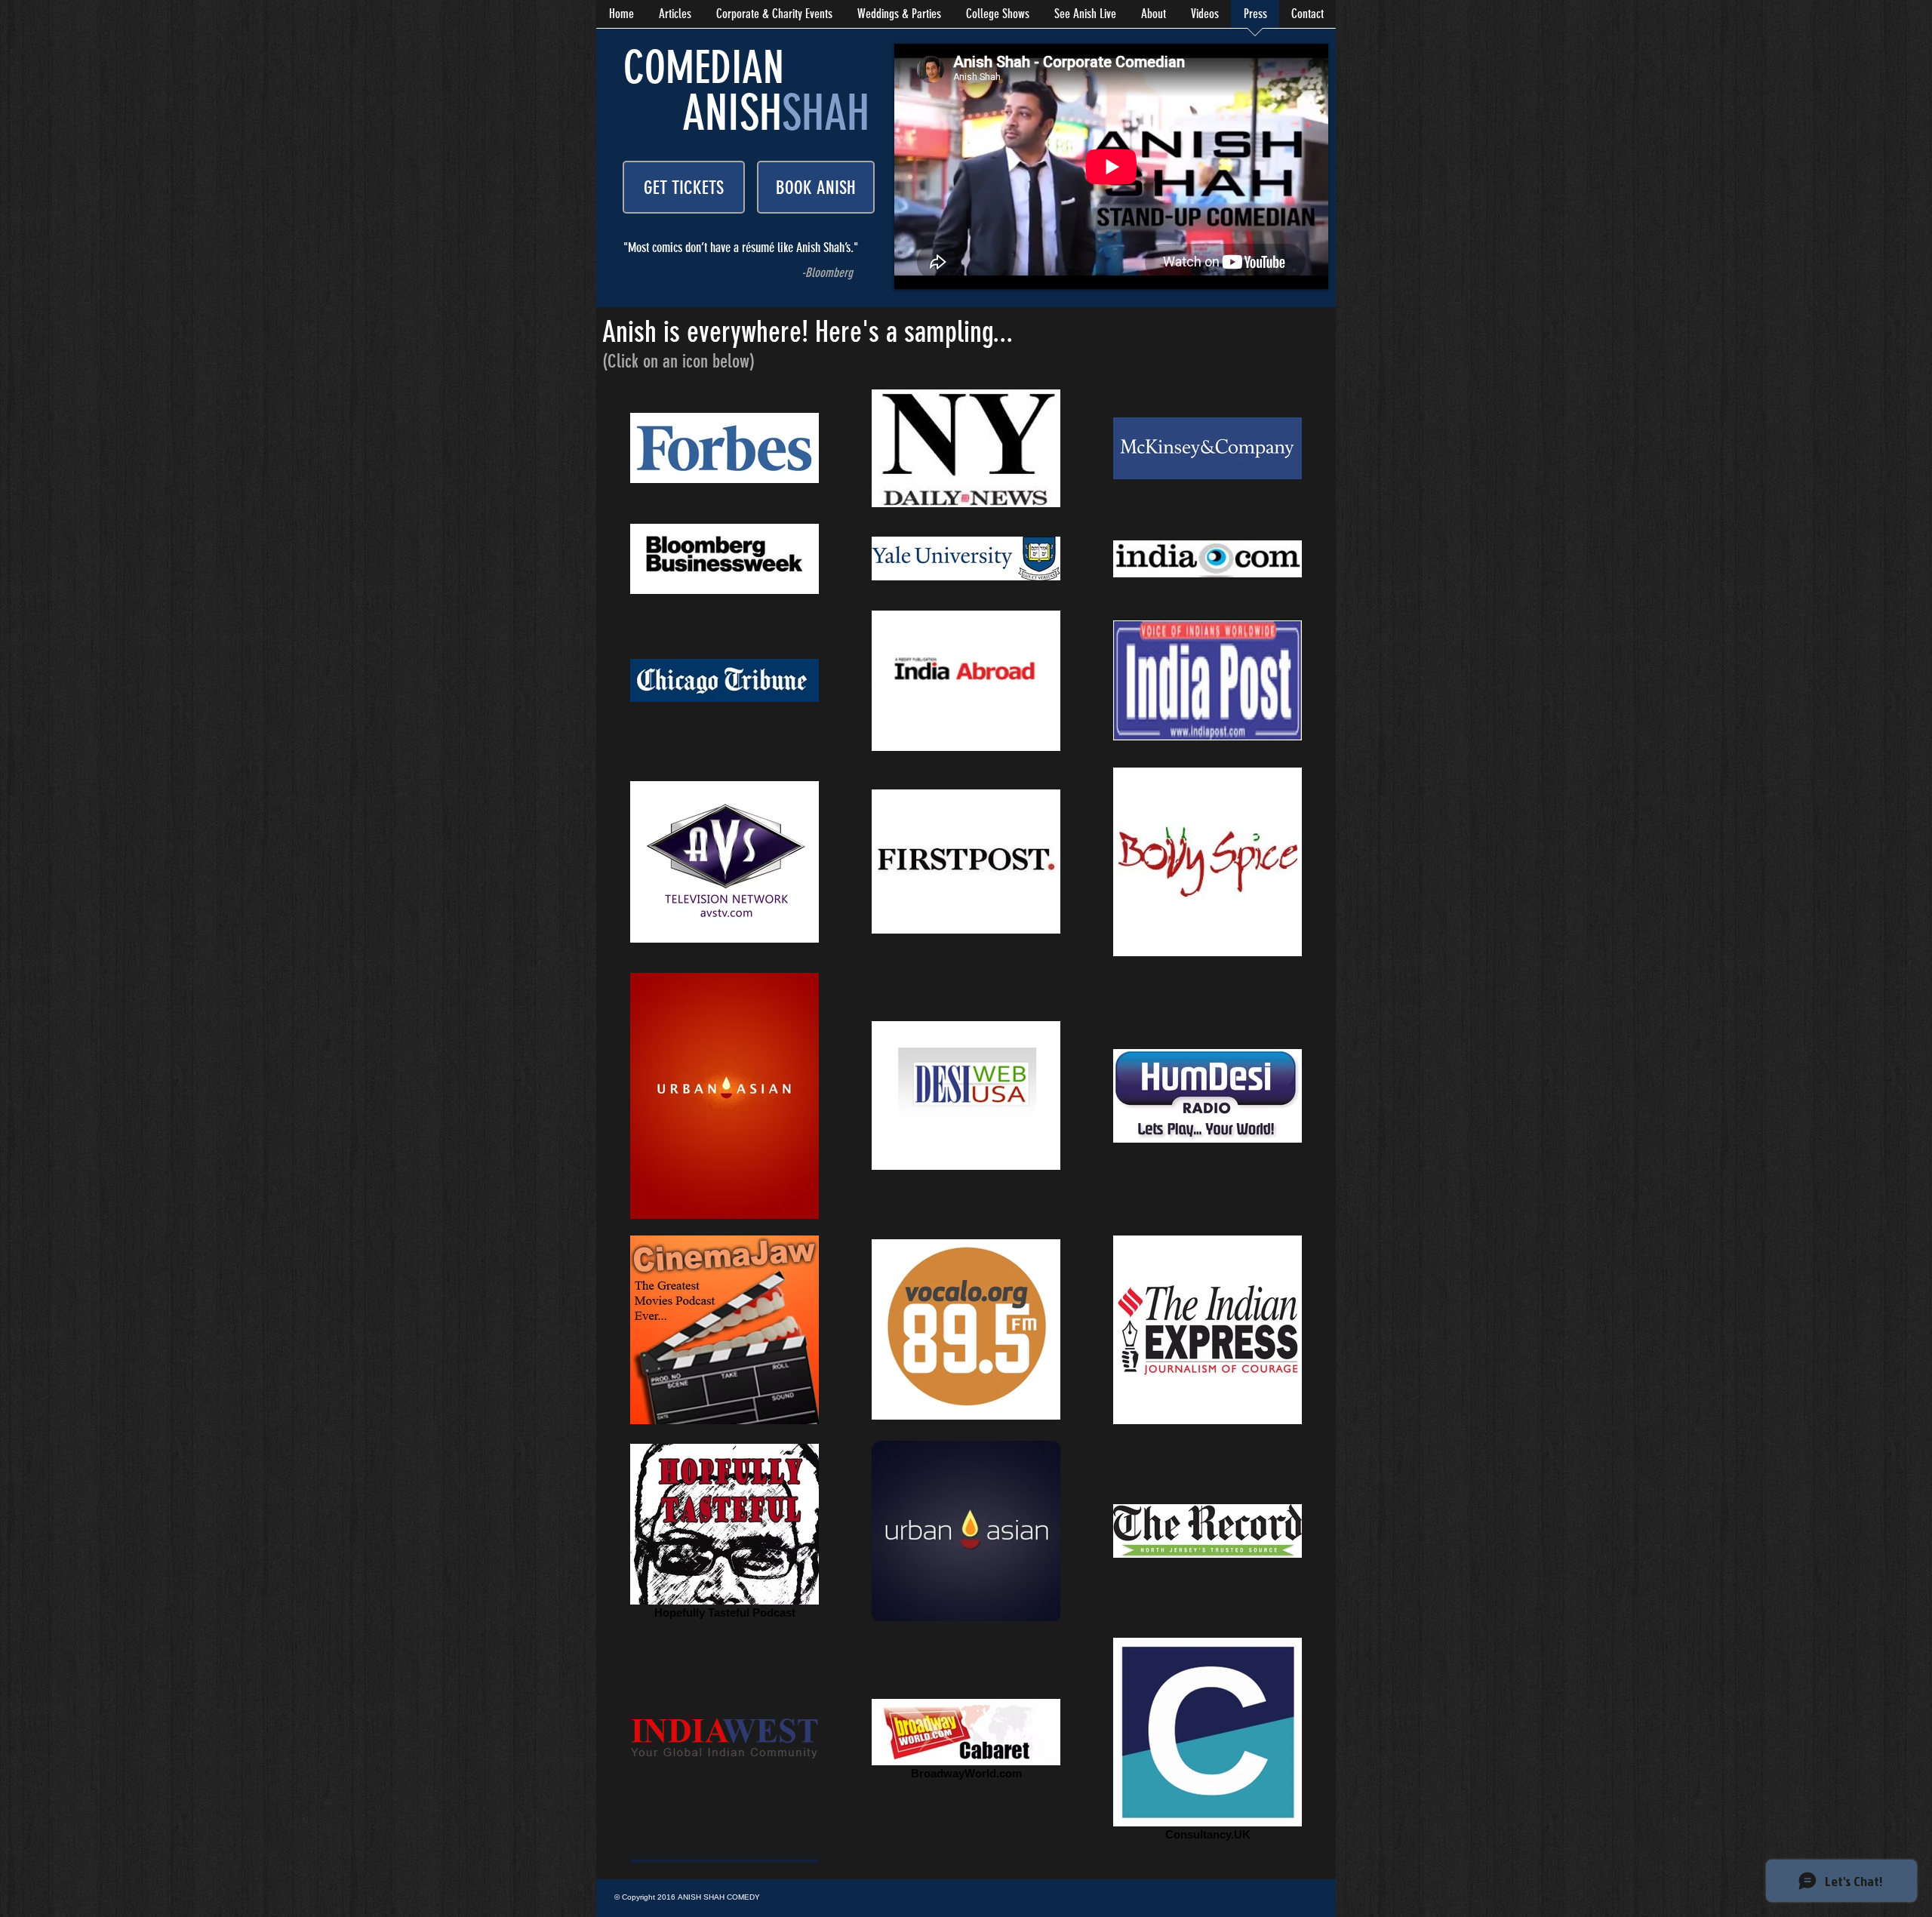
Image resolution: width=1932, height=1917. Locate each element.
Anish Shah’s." (827, 248)
